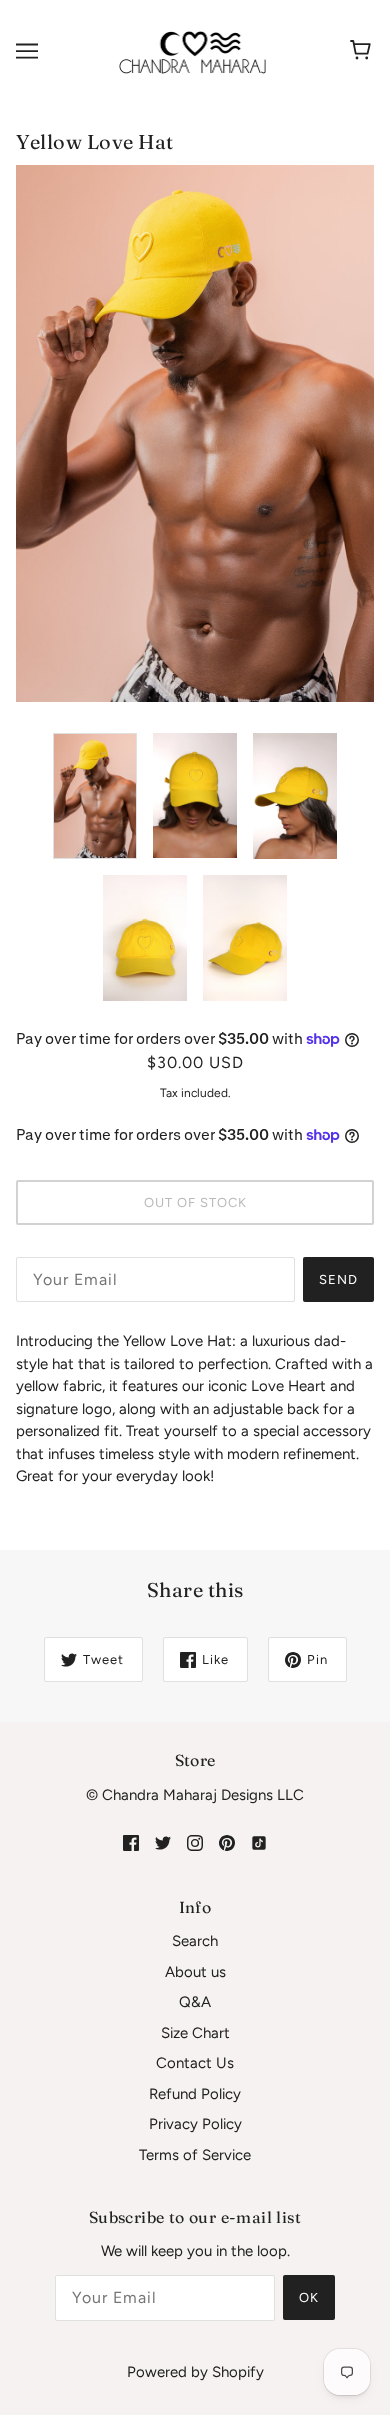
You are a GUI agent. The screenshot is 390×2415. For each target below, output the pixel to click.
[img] (131, 1842)
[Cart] (363, 51)
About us (195, 1972)
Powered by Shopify (195, 2372)
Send (338, 1279)
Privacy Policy (195, 2124)
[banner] (193, 50)
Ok (309, 2297)
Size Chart (195, 2033)
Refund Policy (195, 2094)
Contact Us (195, 2063)
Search (195, 1941)
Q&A (195, 2002)
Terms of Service (195, 2155)
